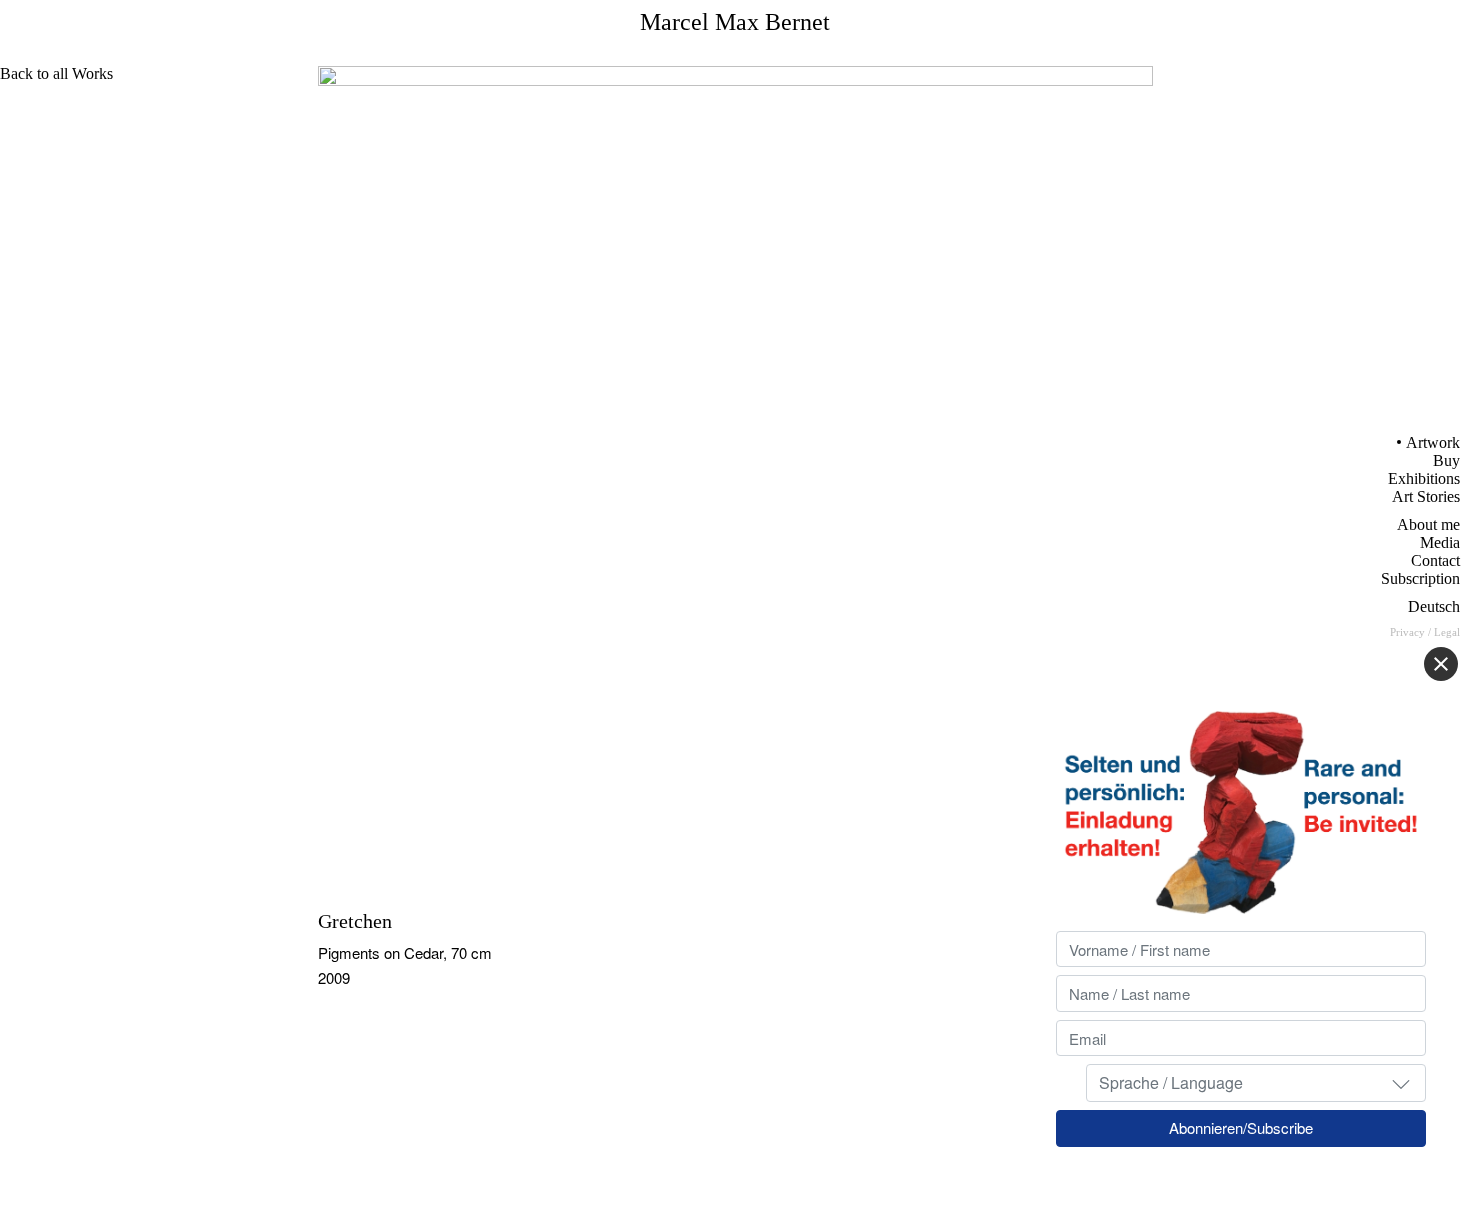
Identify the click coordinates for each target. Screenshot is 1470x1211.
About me (1428, 524)
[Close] (1441, 664)
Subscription (1420, 578)
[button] (1401, 1083)
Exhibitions (1424, 478)
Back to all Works (56, 73)
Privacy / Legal (1425, 632)
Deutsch (1434, 606)
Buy (1446, 460)
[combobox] (1256, 1083)
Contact (1435, 560)
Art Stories (1426, 496)
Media (1440, 542)
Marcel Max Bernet (735, 22)
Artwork (1433, 442)
